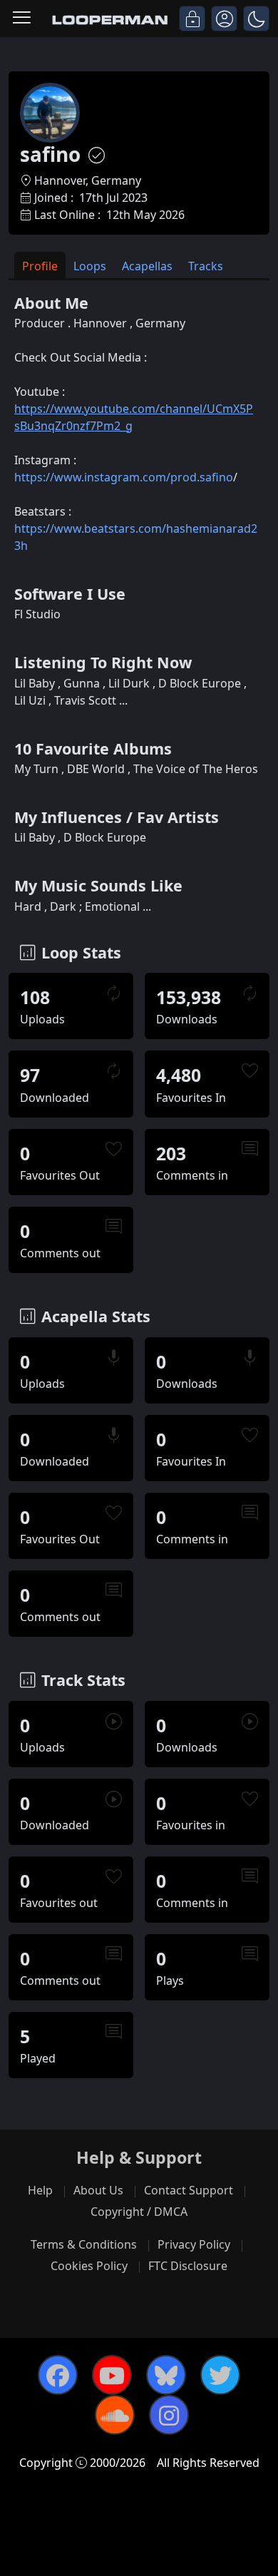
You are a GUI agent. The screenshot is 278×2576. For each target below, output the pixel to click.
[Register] (224, 19)
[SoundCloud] (115, 2415)
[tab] (40, 265)
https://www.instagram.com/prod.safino (124, 477)
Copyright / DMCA (139, 2212)
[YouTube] (112, 2375)
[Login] (192, 19)
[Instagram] (169, 2415)
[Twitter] (220, 2375)
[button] (256, 19)
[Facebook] (58, 2375)
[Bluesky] (166, 2375)
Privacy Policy (194, 2244)
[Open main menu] (22, 19)
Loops (90, 266)
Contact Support (189, 2190)
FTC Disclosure (188, 2266)
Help (40, 2190)
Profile (40, 266)
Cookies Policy (89, 2266)
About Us (98, 2190)
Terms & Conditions (84, 2244)
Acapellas (147, 266)
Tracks (206, 266)
